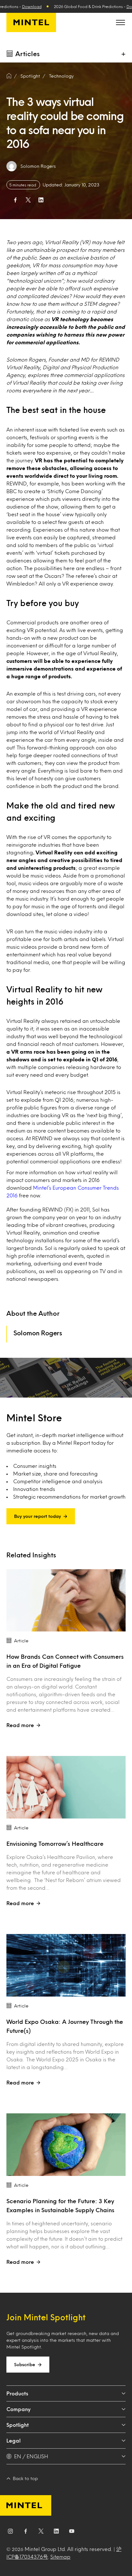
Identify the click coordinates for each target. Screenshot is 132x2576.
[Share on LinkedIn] (41, 200)
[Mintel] (31, 22)
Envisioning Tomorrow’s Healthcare (56, 1844)
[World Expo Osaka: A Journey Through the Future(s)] (66, 1965)
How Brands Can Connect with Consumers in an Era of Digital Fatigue (65, 1661)
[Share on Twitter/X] (28, 200)
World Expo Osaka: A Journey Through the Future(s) (65, 2026)
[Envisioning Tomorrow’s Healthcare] (66, 1787)
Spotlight (18, 2425)
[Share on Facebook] (15, 200)
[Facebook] (26, 2532)
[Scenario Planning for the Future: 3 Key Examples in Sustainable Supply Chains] (66, 2145)
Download (32, 6)
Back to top (25, 2478)
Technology (61, 76)
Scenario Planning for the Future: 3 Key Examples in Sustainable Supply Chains (60, 2205)
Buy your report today (37, 1516)
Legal (13, 2440)
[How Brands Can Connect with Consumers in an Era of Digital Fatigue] (66, 1600)
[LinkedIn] (56, 2532)
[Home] (9, 76)
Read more (20, 1725)
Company (18, 2409)
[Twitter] (41, 2532)
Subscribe (25, 2364)
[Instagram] (10, 2532)
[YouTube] (72, 2532)
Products (17, 2393)
